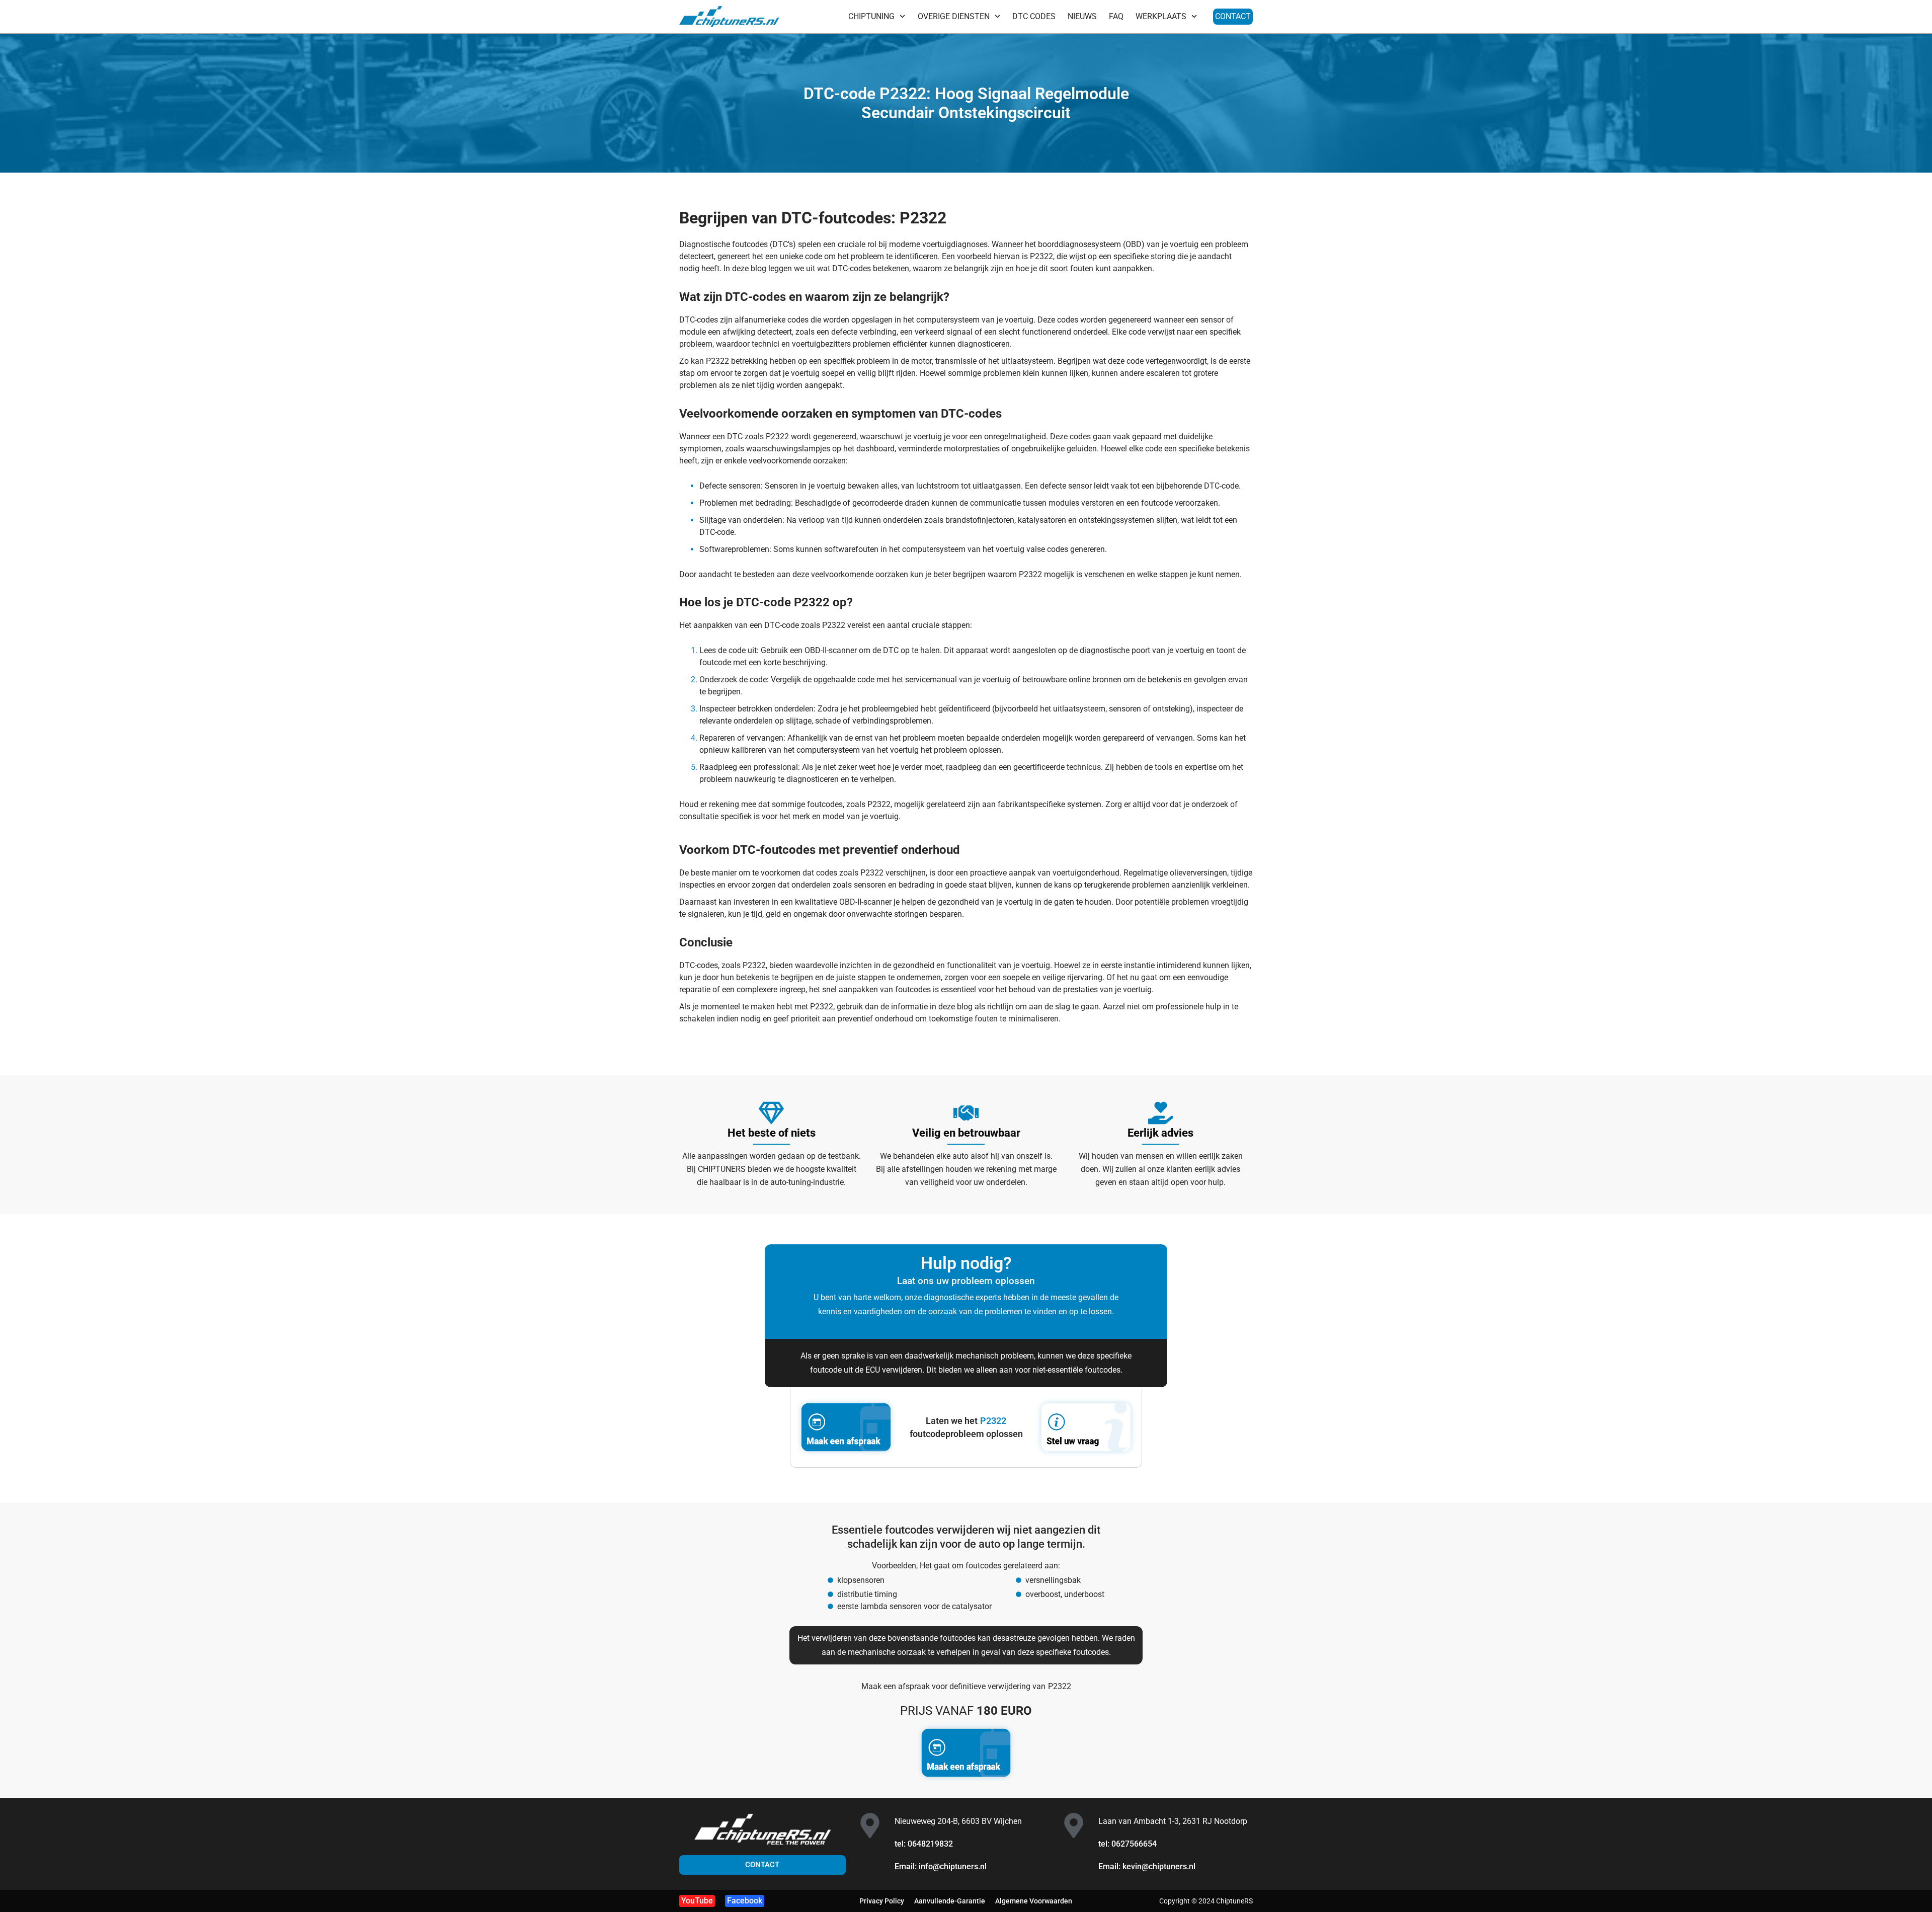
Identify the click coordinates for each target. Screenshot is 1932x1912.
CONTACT (1233, 16)
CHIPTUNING (871, 16)
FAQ (1116, 16)
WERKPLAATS (1161, 16)
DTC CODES (1034, 16)
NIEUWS (1082, 16)
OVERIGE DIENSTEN (954, 16)
